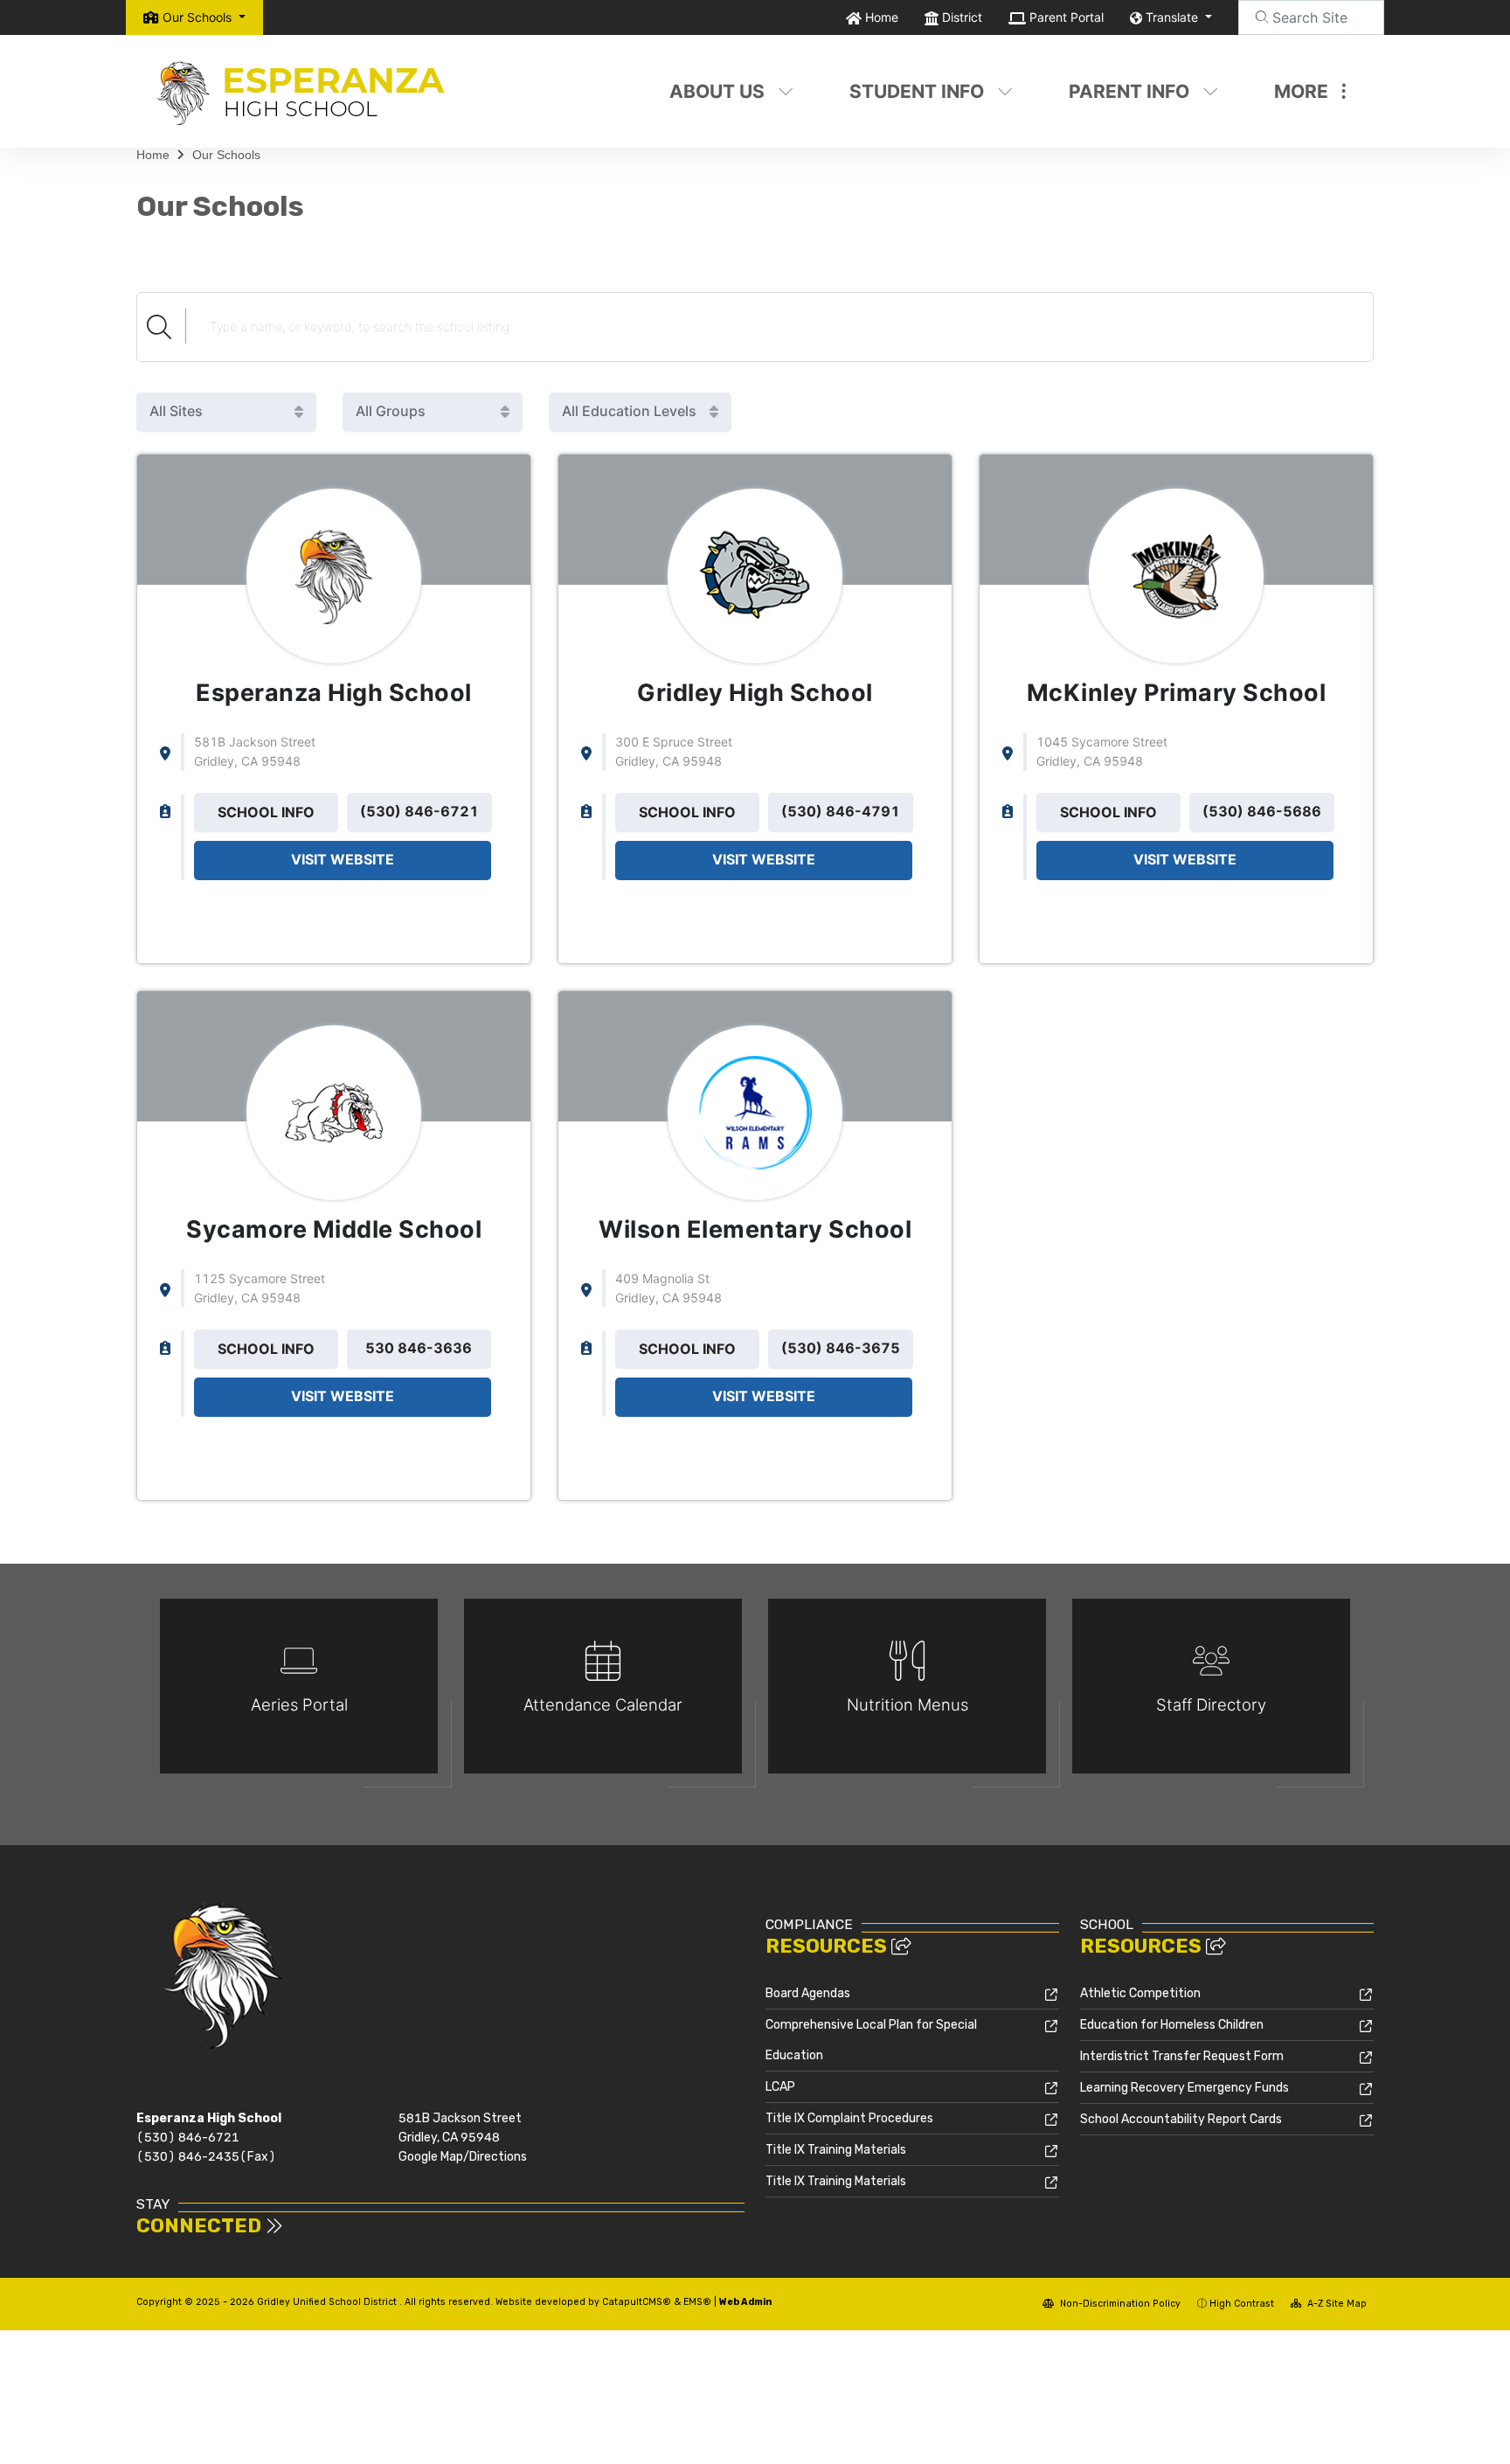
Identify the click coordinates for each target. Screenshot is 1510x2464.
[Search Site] (1311, 17)
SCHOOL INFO (266, 812)
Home (882, 17)
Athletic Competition (1140, 1993)
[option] (299, 1694)
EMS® (697, 2302)
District (962, 17)
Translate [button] (1174, 17)
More (1301, 91)
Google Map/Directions (463, 2157)
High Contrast (1242, 2304)
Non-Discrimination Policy (1119, 2304)
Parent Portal (1067, 17)
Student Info (917, 91)
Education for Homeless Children (1172, 2025)
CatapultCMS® (637, 2302)
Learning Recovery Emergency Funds (1184, 2088)
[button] (204, 17)
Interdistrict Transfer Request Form (1182, 2056)
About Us (717, 91)
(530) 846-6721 (188, 2138)
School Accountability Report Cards (1181, 2119)
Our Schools (226, 155)
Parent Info (1129, 91)
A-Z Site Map (1336, 2304)
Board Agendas (808, 1993)
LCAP (780, 2087)
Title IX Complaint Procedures (849, 2118)
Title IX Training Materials (836, 2150)
